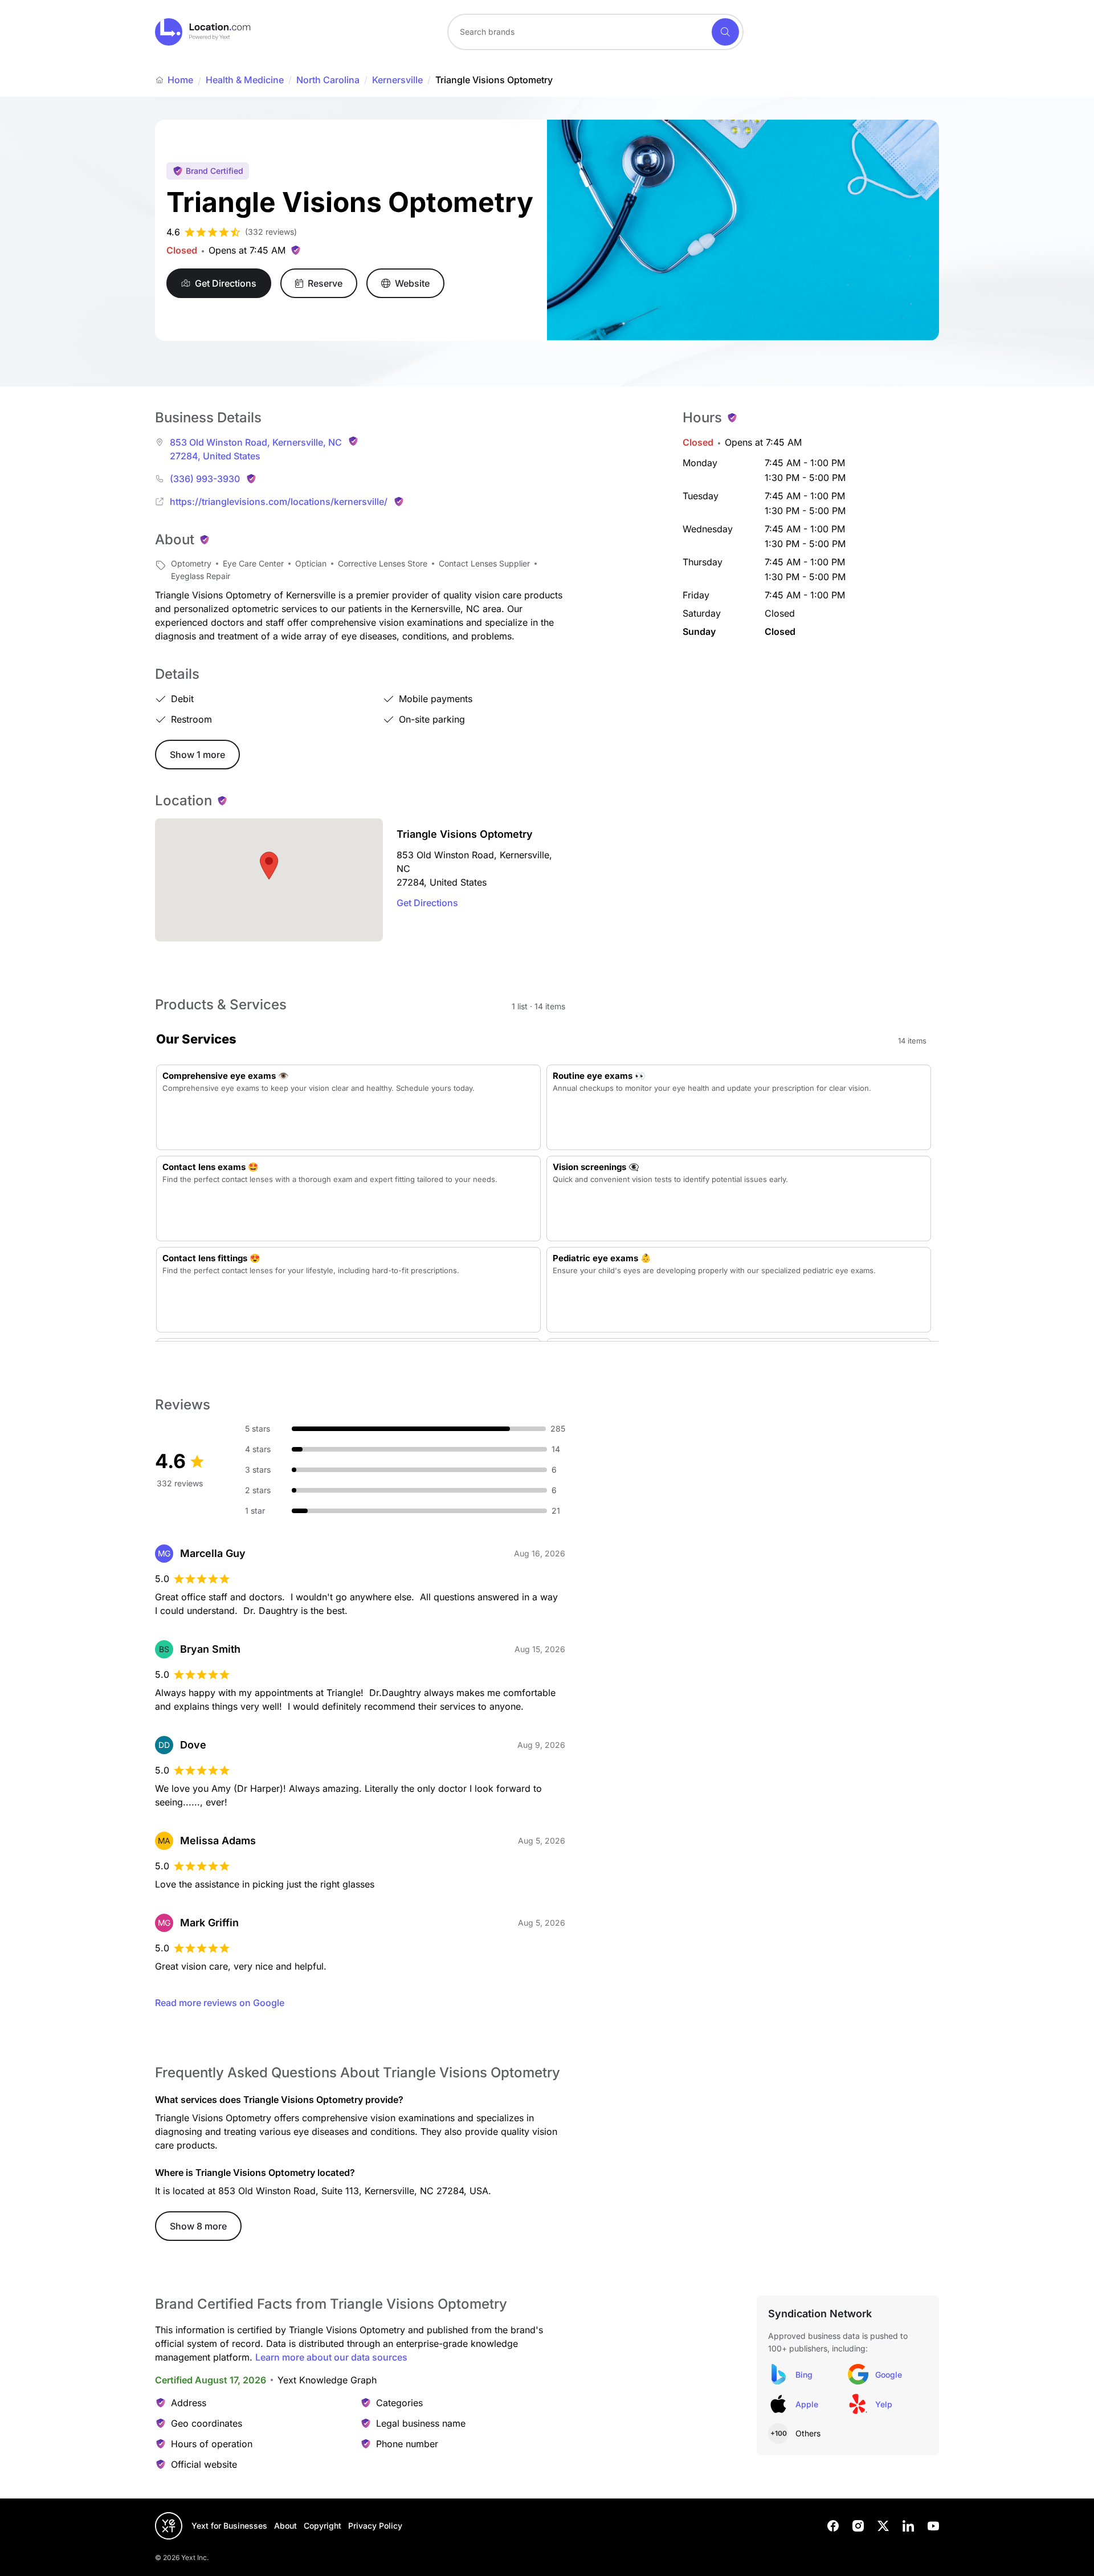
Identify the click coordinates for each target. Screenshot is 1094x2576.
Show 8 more (198, 2226)
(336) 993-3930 (205, 479)
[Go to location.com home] (203, 32)
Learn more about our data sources (331, 2357)
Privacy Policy (375, 2526)
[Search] (725, 32)
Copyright (323, 2526)
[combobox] (595, 32)
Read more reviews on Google (220, 2003)
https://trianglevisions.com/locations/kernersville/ (279, 502)
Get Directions (427, 903)
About (285, 2526)
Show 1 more (197, 755)
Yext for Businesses (229, 2526)
